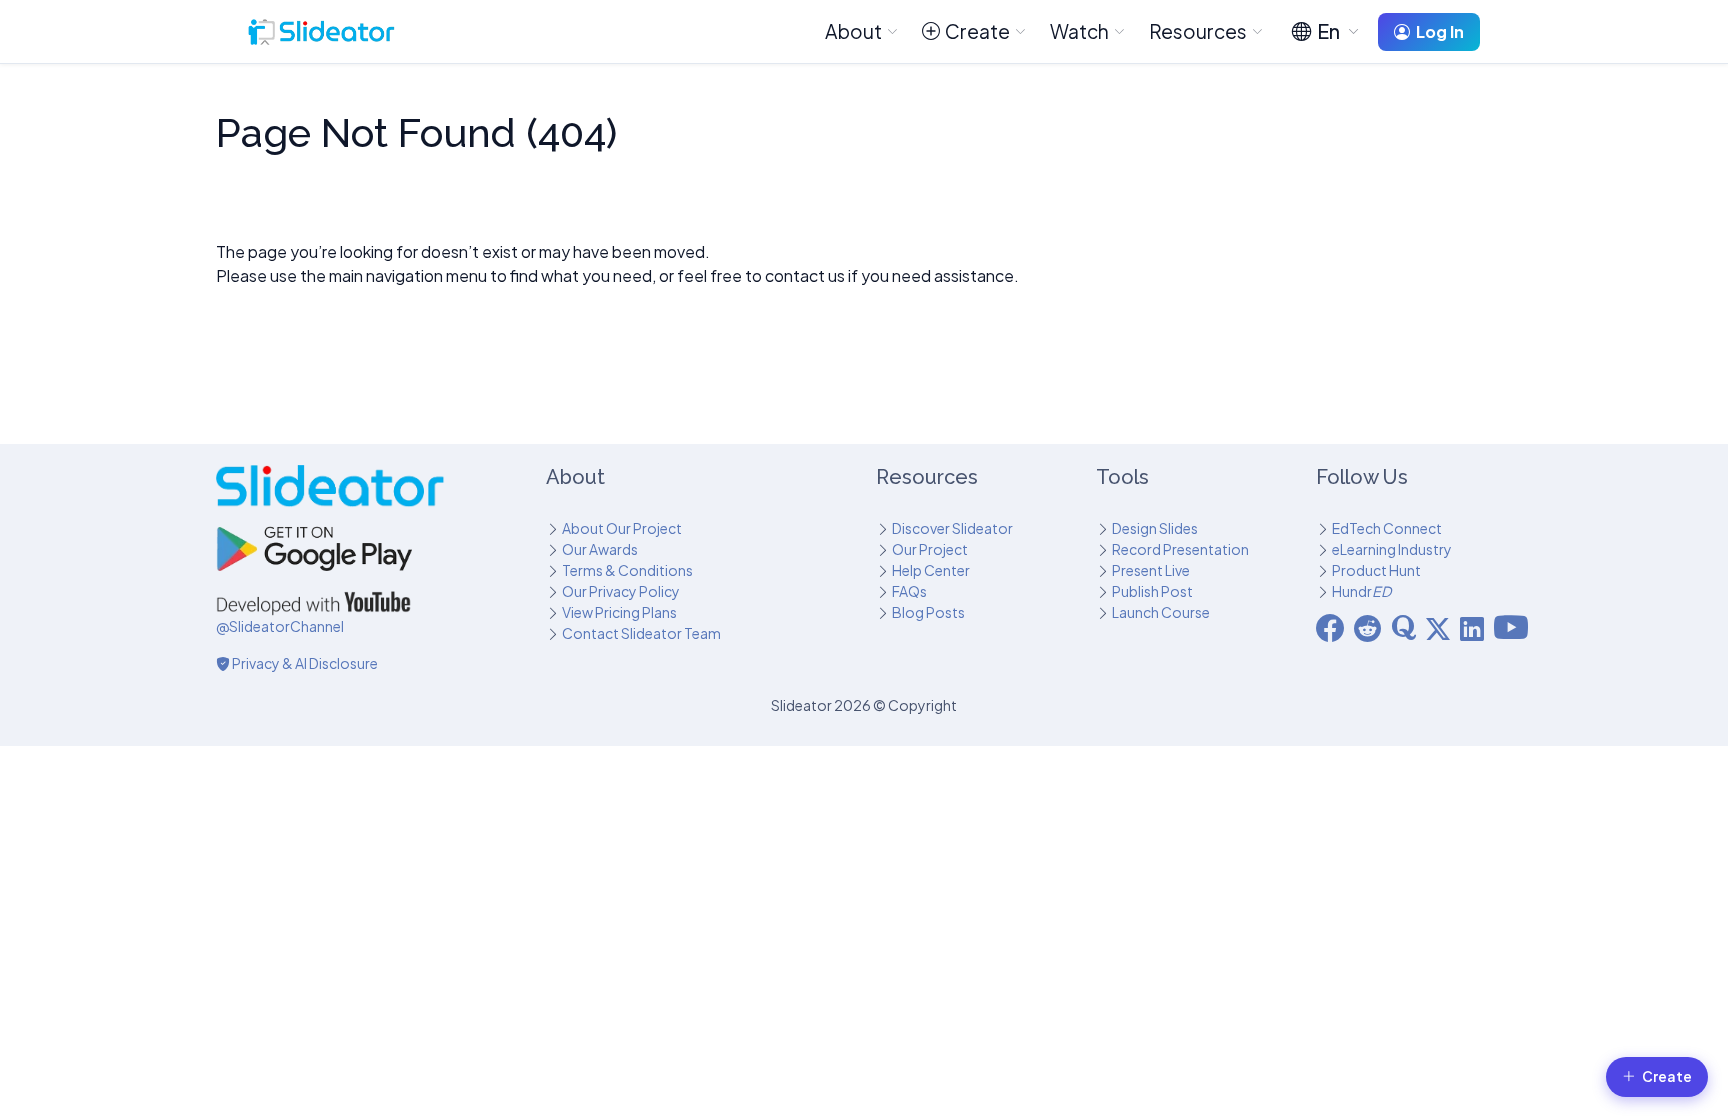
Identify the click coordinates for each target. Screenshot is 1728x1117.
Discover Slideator (952, 528)
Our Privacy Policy (621, 591)
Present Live (1151, 570)
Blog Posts (928, 612)
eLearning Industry (1392, 549)
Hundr (1361, 591)
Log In (1440, 31)
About (853, 31)
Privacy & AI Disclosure (304, 663)
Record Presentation (1180, 549)
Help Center (931, 570)
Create (977, 31)
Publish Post (1152, 591)
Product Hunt (1376, 570)
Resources (1198, 31)
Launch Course (1161, 612)
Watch (1079, 31)
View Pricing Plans (619, 612)
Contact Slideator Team (641, 633)
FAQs (909, 591)
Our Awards (600, 549)
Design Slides (1155, 528)
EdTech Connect (1387, 528)
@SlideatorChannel (280, 626)
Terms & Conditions (627, 570)
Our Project (930, 549)
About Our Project (622, 528)
